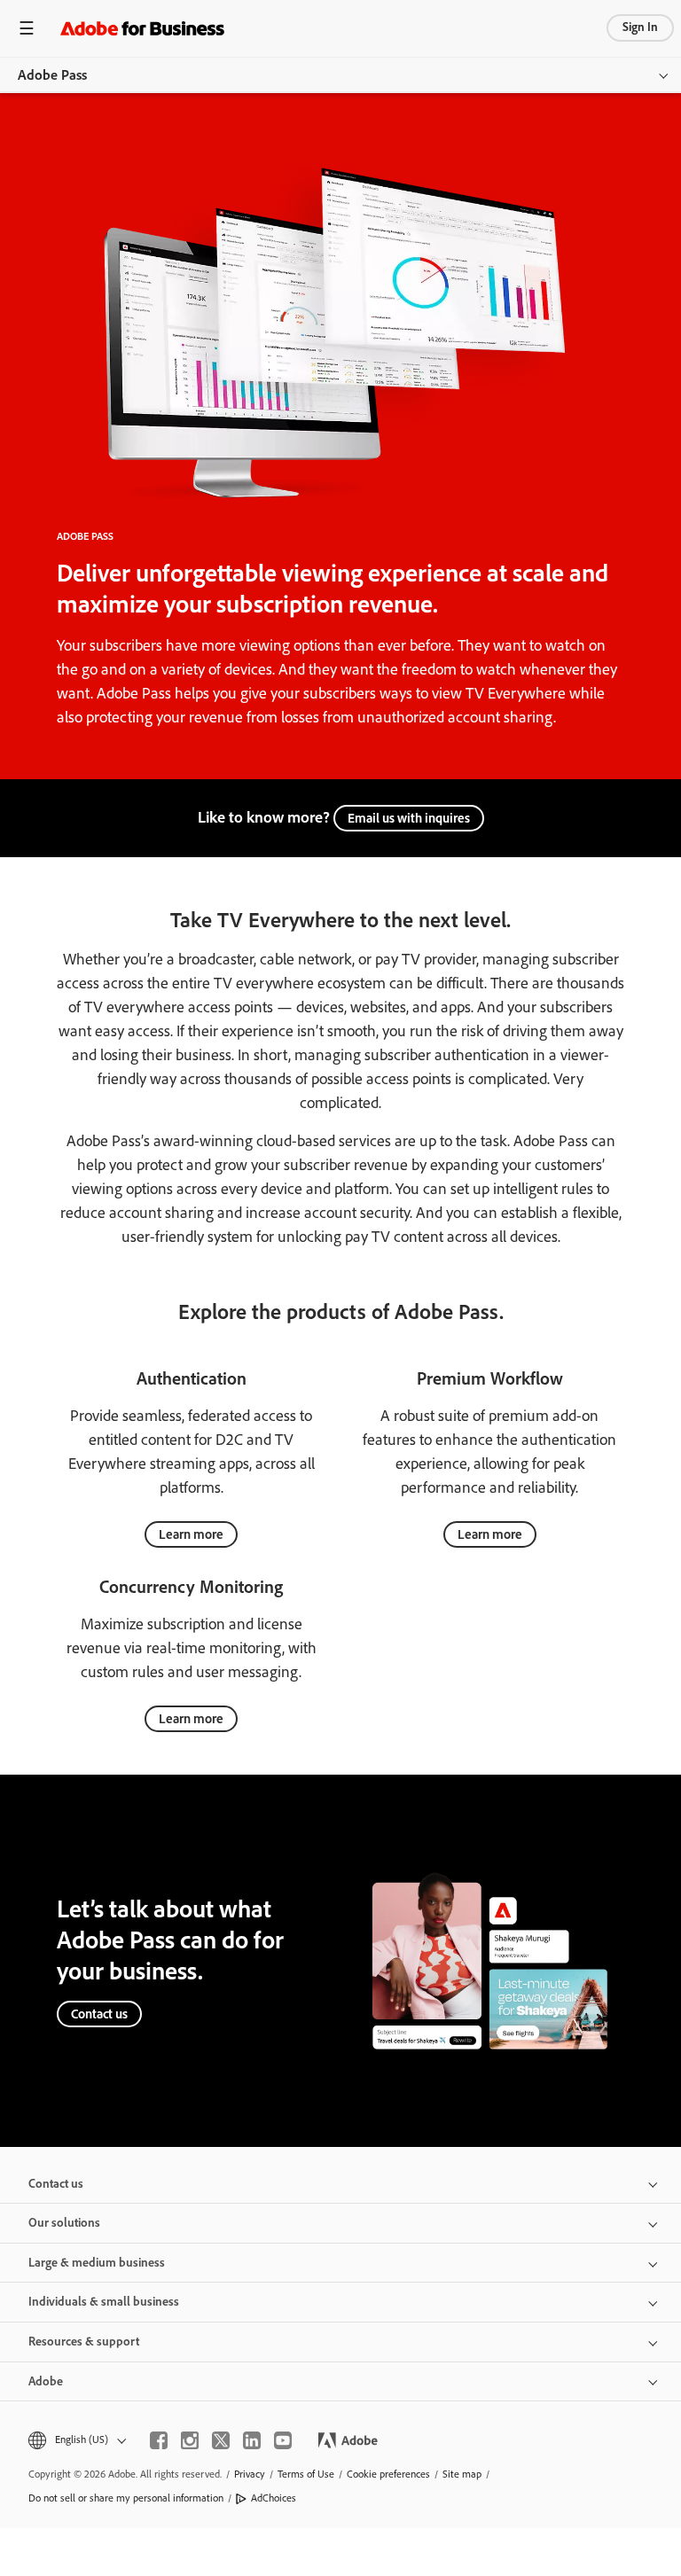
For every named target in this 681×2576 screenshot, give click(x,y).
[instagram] (190, 2440)
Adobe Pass (52, 75)
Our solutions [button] (64, 2223)
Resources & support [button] (84, 2342)
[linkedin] (252, 2440)
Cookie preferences (388, 2474)
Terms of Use (306, 2474)
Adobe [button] (46, 2381)
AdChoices (274, 2498)
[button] (76, 2440)
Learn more (191, 1534)
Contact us (99, 2014)
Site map (462, 2474)
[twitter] (221, 2440)
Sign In (640, 27)
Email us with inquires (409, 818)
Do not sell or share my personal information (126, 2498)
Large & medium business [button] (97, 2263)
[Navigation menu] (27, 28)
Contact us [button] (56, 2184)
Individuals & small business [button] (104, 2302)
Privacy (250, 2474)
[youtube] (283, 2440)
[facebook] (159, 2440)
